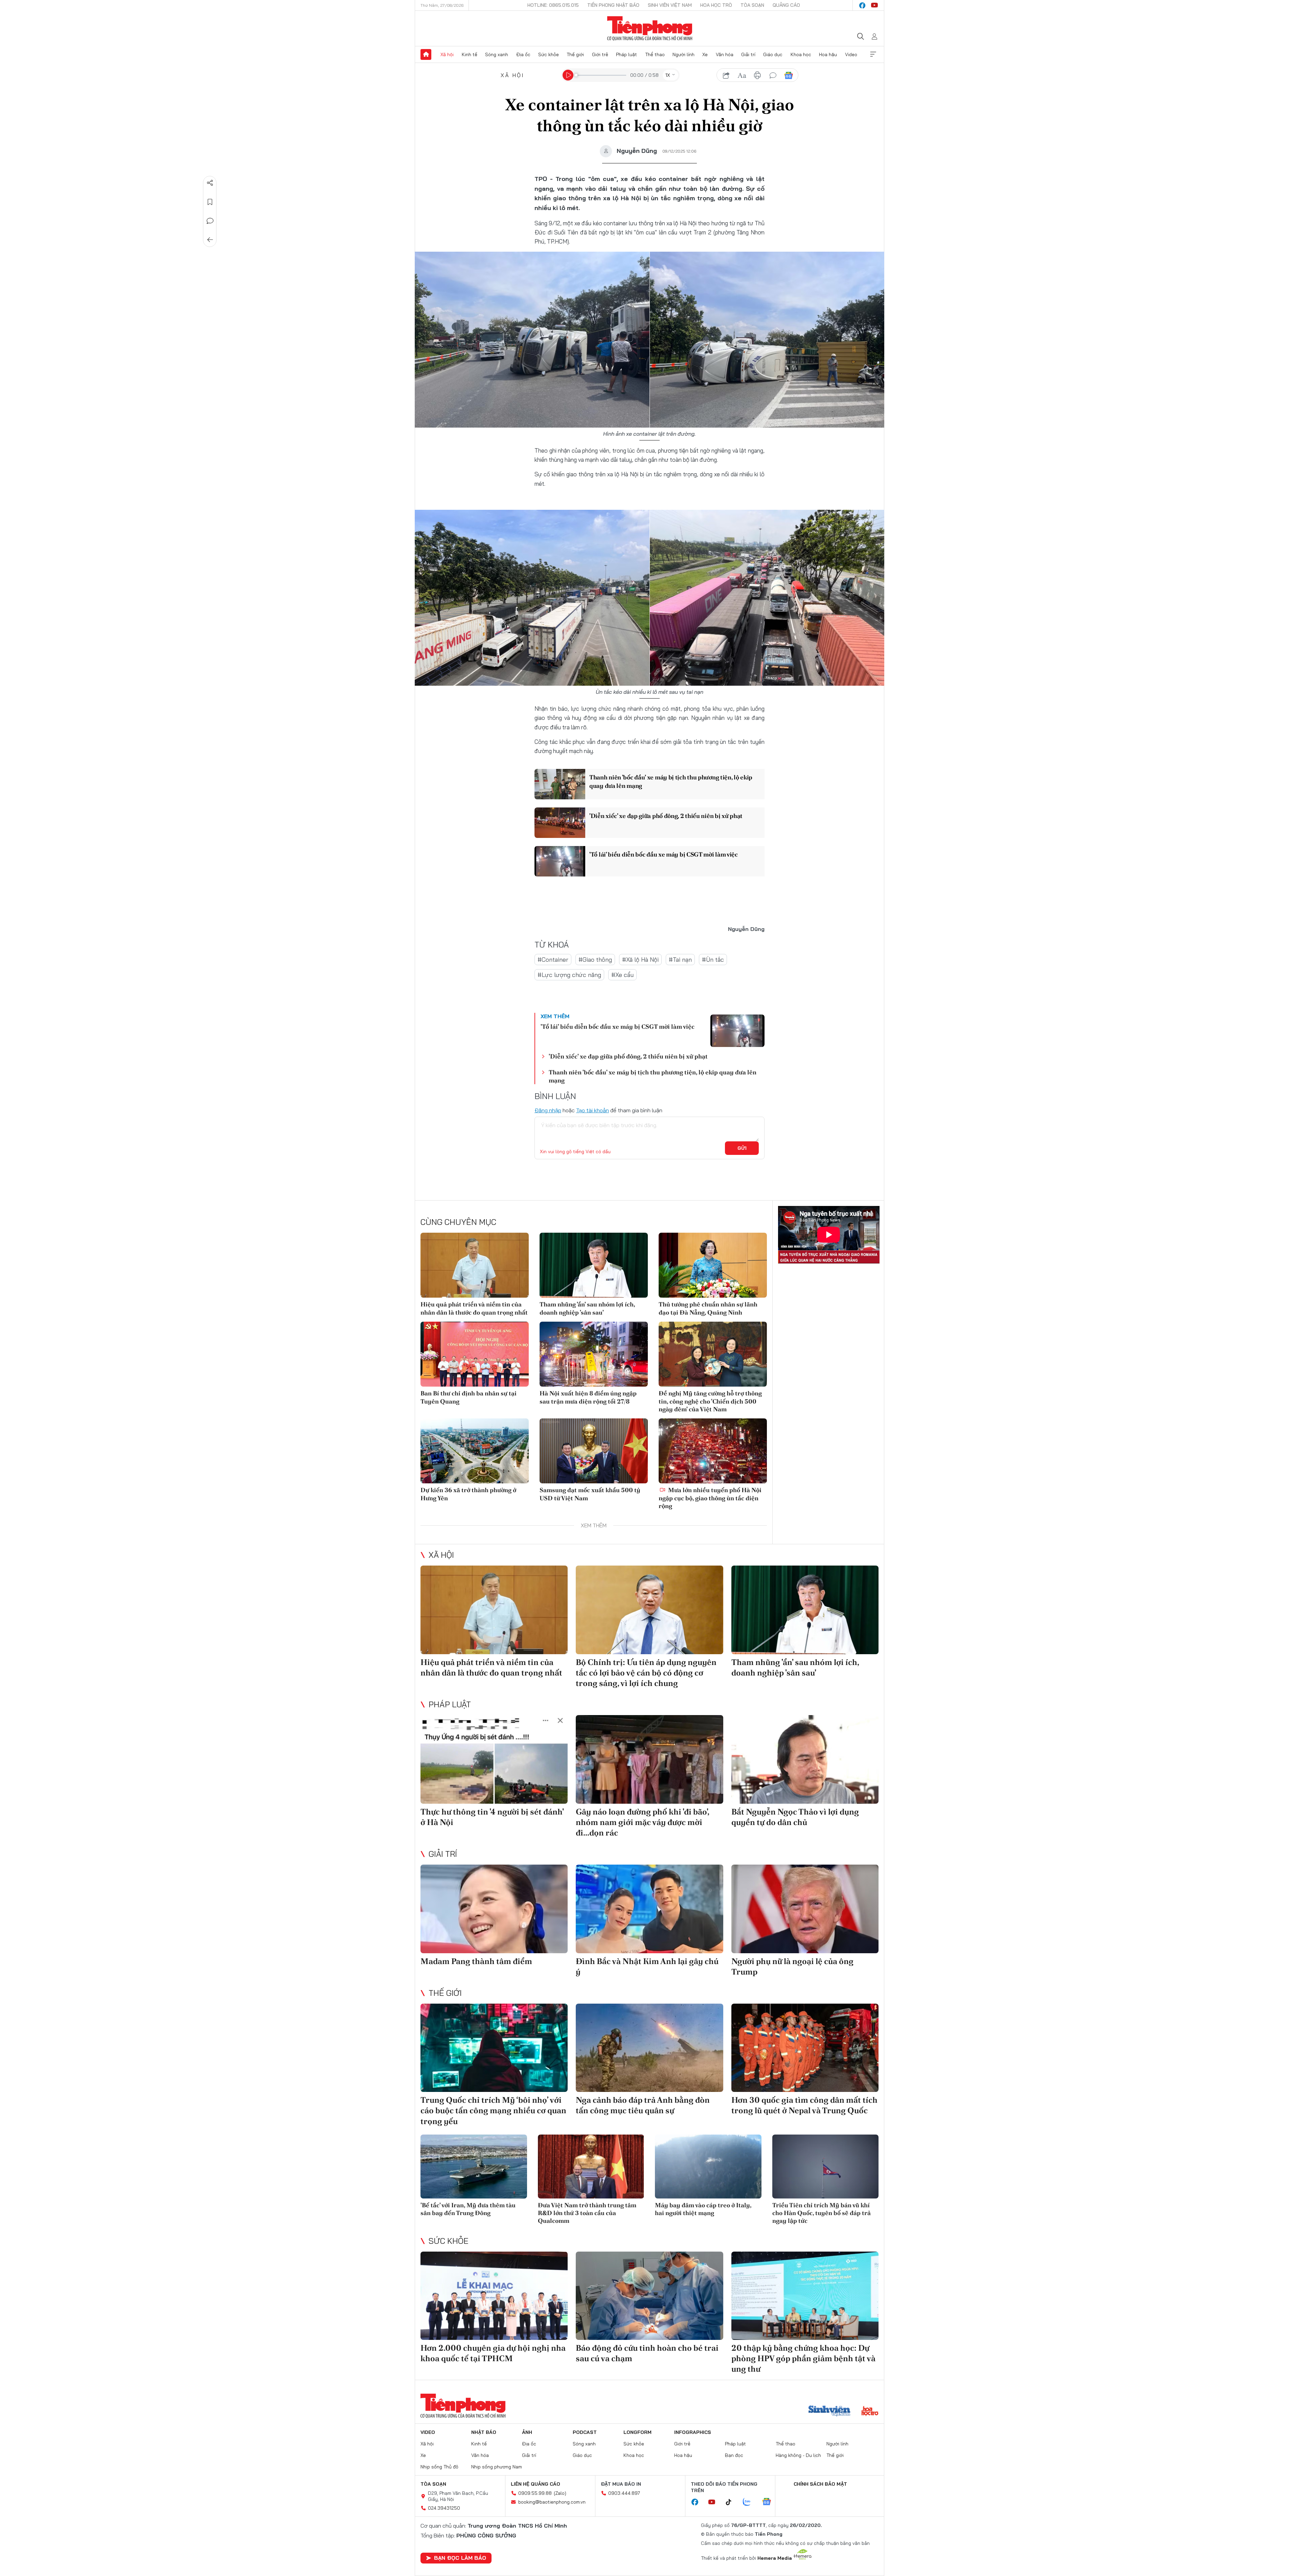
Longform (637, 2432)
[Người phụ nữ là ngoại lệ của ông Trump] (805, 1909)
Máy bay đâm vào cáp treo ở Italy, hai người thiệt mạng (703, 2209)
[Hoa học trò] (870, 2412)
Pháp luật (626, 54)
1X (668, 75)
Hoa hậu (828, 54)
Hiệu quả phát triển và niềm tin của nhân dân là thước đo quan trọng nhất (474, 1308)
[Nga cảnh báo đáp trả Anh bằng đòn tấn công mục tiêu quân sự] (649, 2048)
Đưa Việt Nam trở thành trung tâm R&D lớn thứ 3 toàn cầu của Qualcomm (587, 2213)
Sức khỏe (549, 54)
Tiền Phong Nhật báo (613, 5)
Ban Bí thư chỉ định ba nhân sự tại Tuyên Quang (469, 1397)
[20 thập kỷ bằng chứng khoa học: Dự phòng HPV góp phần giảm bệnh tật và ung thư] (805, 2296)
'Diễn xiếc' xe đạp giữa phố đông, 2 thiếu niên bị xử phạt (666, 816)
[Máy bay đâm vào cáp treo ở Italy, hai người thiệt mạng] (708, 2167)
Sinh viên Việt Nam (670, 5)
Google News (789, 75)
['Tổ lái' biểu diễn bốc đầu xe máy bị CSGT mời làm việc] (560, 861)
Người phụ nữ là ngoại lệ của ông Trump (792, 1966)
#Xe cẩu (622, 975)
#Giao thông (595, 960)
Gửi (742, 1148)
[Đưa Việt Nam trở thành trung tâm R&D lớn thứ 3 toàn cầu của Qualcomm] (591, 2167)
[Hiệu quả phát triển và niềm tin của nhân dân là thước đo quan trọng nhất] (475, 1265)
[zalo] (750, 2502)
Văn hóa (725, 54)
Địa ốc (523, 54)
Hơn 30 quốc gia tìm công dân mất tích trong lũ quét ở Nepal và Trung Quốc (804, 2105)
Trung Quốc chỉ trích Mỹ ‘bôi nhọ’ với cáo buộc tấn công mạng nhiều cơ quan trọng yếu (493, 2110)
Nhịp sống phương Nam (497, 2467)
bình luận (773, 75)
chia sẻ (726, 75)
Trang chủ (426, 54)
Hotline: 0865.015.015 (553, 5)
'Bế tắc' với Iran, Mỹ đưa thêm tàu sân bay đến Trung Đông (468, 2209)
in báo (757, 75)
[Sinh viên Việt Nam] (829, 2412)
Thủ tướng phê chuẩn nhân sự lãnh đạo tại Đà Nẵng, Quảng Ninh (708, 1308)
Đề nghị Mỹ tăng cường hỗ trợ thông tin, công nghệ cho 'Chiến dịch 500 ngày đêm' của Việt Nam (710, 1401)
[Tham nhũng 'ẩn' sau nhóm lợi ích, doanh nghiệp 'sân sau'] (594, 1265)
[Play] (568, 75)
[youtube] (874, 5)
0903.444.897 (624, 2493)
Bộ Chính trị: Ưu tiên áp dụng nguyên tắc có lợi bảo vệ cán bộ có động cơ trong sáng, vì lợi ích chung (646, 1673)
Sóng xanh (497, 54)
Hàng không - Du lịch (798, 2455)
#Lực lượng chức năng (569, 975)
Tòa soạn (752, 5)
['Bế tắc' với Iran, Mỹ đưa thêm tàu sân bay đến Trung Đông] (474, 2167)
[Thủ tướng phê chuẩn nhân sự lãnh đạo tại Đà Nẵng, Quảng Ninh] (713, 1265)
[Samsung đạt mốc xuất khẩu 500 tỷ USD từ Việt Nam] (594, 1451)
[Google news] (770, 2502)
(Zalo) (560, 2493)
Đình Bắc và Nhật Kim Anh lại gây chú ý (647, 1966)
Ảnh (527, 2432)
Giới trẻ (600, 54)
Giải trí (748, 54)
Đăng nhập (548, 1110)
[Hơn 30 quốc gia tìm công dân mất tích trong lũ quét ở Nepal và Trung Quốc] (805, 2048)
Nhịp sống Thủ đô (439, 2467)
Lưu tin (210, 202)
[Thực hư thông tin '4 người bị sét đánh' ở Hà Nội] (494, 1759)
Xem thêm (873, 54)
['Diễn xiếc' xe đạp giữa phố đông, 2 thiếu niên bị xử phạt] (560, 823)
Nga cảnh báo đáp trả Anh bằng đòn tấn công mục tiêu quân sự (643, 2105)
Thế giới (575, 54)
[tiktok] (732, 2502)
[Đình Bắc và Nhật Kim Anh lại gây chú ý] (649, 1909)
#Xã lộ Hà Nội (640, 960)
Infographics (693, 2432)
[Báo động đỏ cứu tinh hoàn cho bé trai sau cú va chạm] (649, 2296)
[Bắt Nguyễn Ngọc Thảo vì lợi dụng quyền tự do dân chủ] (805, 1759)
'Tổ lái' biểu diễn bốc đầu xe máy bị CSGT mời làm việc (664, 854)
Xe (705, 54)
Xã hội (447, 54)
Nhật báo (484, 2432)
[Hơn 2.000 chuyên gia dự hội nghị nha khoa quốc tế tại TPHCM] (494, 2296)
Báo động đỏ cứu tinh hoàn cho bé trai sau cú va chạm (647, 2353)
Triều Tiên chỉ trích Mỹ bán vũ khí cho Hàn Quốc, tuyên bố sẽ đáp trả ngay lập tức (822, 2213)
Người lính (683, 54)
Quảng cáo (786, 5)
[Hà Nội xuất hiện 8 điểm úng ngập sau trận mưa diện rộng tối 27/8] (594, 1354)
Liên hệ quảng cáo (535, 2484)
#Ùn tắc (713, 960)
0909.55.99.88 (535, 2493)
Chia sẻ (210, 183)
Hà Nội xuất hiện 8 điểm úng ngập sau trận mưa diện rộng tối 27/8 (588, 1397)
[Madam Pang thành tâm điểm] (494, 1909)
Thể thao (655, 54)
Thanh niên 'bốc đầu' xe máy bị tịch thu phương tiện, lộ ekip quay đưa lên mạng (671, 781)
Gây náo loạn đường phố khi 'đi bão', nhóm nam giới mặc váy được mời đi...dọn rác (642, 1822)
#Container (553, 960)
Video (851, 54)
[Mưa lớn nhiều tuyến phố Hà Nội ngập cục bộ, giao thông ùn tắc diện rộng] (713, 1451)
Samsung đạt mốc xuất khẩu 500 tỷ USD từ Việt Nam (590, 1494)
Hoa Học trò (716, 5)
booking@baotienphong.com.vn (552, 2502)
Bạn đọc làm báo (460, 2558)
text (742, 75)
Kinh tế (470, 54)
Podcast (585, 2432)
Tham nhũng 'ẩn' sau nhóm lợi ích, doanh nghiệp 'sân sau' (587, 1308)
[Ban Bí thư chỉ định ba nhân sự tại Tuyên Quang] (475, 1354)
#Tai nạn (680, 960)
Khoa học (801, 54)
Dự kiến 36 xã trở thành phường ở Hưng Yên (468, 1494)
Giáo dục (773, 54)
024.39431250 (444, 2508)
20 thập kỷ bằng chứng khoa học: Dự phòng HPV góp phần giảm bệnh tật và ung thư (803, 2358)
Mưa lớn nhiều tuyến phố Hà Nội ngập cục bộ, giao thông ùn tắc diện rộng (710, 1498)
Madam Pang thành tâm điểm (476, 1961)
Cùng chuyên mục (458, 1222)
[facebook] (862, 5)
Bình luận (210, 221)
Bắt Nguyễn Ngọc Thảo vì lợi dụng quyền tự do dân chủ (795, 1817)
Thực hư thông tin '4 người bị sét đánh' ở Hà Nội (492, 1817)
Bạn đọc (734, 2455)
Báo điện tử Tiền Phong (650, 28)
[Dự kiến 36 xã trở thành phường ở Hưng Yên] (475, 1451)
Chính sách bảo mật (820, 2484)
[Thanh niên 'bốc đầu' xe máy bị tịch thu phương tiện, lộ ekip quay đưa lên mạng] (560, 784)
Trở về (210, 240)
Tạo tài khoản (592, 1110)
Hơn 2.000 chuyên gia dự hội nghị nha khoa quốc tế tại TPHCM (493, 2353)
